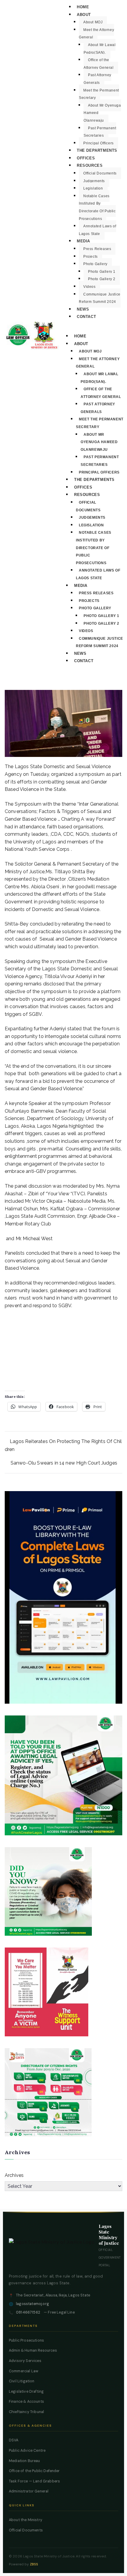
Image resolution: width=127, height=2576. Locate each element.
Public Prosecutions (26, 2340)
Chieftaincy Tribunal (26, 2412)
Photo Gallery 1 (102, 272)
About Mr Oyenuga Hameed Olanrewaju (99, 442)
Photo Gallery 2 (102, 279)
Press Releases (97, 249)
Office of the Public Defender (34, 2471)
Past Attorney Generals (97, 79)
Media (83, 241)
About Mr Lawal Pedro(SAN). (100, 49)
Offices (86, 158)
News (83, 309)
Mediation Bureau (25, 2461)
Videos (89, 287)
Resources (90, 165)
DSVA (14, 2440)
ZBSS (34, 2564)
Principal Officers (98, 143)
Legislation (93, 188)
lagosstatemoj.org (32, 2304)
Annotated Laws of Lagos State (97, 230)
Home (83, 7)
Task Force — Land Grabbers (34, 2481)
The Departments (97, 150)
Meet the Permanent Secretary (99, 94)
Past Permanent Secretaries (100, 132)
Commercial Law (24, 2371)
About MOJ (93, 22)
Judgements (94, 181)
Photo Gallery (95, 264)
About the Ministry (26, 2520)
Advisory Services (25, 2361)
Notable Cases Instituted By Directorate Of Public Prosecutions (97, 207)
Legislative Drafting (26, 2391)
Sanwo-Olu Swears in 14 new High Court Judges (64, 1463)
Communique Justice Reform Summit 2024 (100, 298)
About (84, 15)
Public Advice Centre (27, 2451)
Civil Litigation (22, 2381)
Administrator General (29, 2491)
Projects (91, 257)
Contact (86, 317)
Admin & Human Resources (33, 2350)
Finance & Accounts (26, 2402)
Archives (14, 2175)
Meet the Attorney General (96, 34)
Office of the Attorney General (99, 64)
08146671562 (28, 2312)
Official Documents (100, 173)
